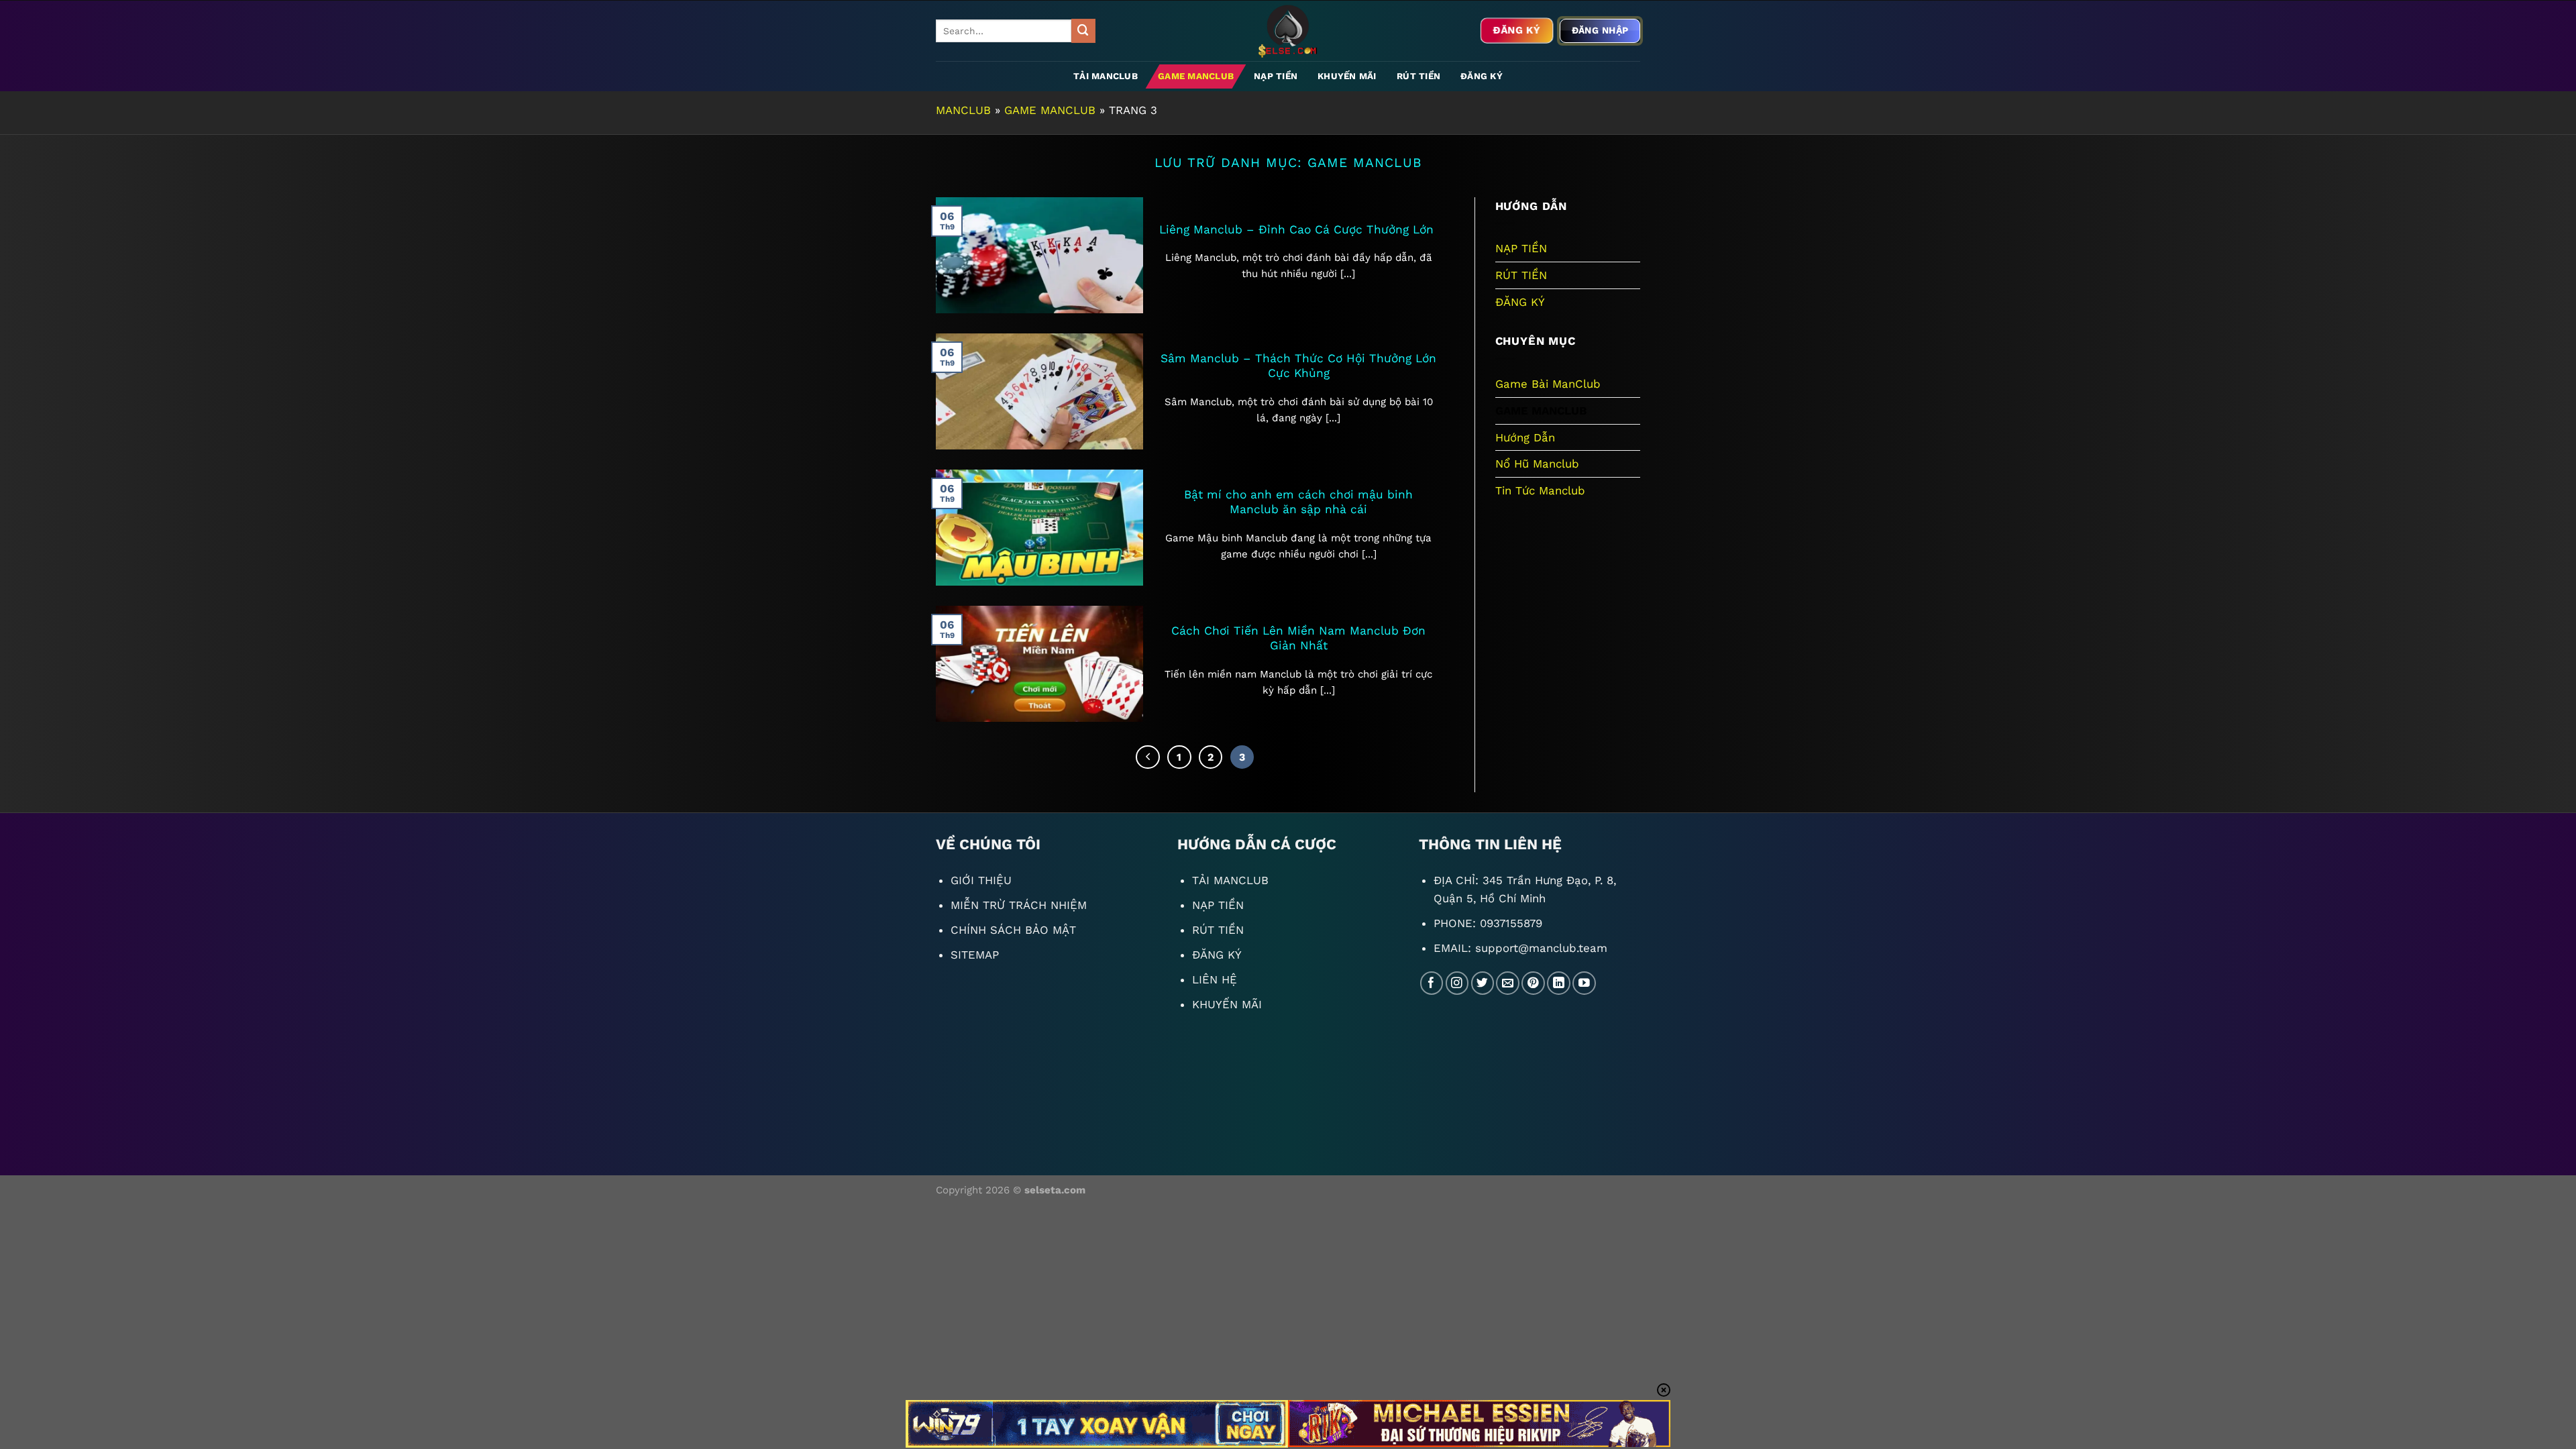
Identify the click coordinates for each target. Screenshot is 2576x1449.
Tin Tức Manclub (1540, 490)
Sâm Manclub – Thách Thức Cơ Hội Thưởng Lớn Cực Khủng (1298, 366)
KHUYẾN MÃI (1347, 76)
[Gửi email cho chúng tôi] (1508, 983)
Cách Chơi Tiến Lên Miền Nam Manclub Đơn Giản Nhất (1298, 638)
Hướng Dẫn (1525, 437)
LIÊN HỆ (1215, 979)
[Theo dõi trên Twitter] (1483, 983)
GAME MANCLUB (1196, 76)
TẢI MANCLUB (1106, 76)
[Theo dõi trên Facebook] (1432, 983)
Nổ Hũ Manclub (1537, 464)
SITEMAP (975, 955)
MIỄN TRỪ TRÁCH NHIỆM (1019, 905)
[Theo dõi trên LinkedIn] (1559, 983)
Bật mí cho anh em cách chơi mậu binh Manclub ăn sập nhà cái (1298, 502)
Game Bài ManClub (1548, 384)
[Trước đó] (1147, 757)
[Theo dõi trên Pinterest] (1533, 983)
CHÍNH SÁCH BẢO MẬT (1013, 930)
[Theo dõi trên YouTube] (1584, 983)
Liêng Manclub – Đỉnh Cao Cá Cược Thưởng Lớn (1298, 229)
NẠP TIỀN (1276, 76)
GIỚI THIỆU (981, 880)
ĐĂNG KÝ (1482, 76)
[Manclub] (1288, 31)
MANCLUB (963, 110)
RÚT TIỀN (1418, 76)
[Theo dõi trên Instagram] (1457, 983)
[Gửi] (1083, 31)
